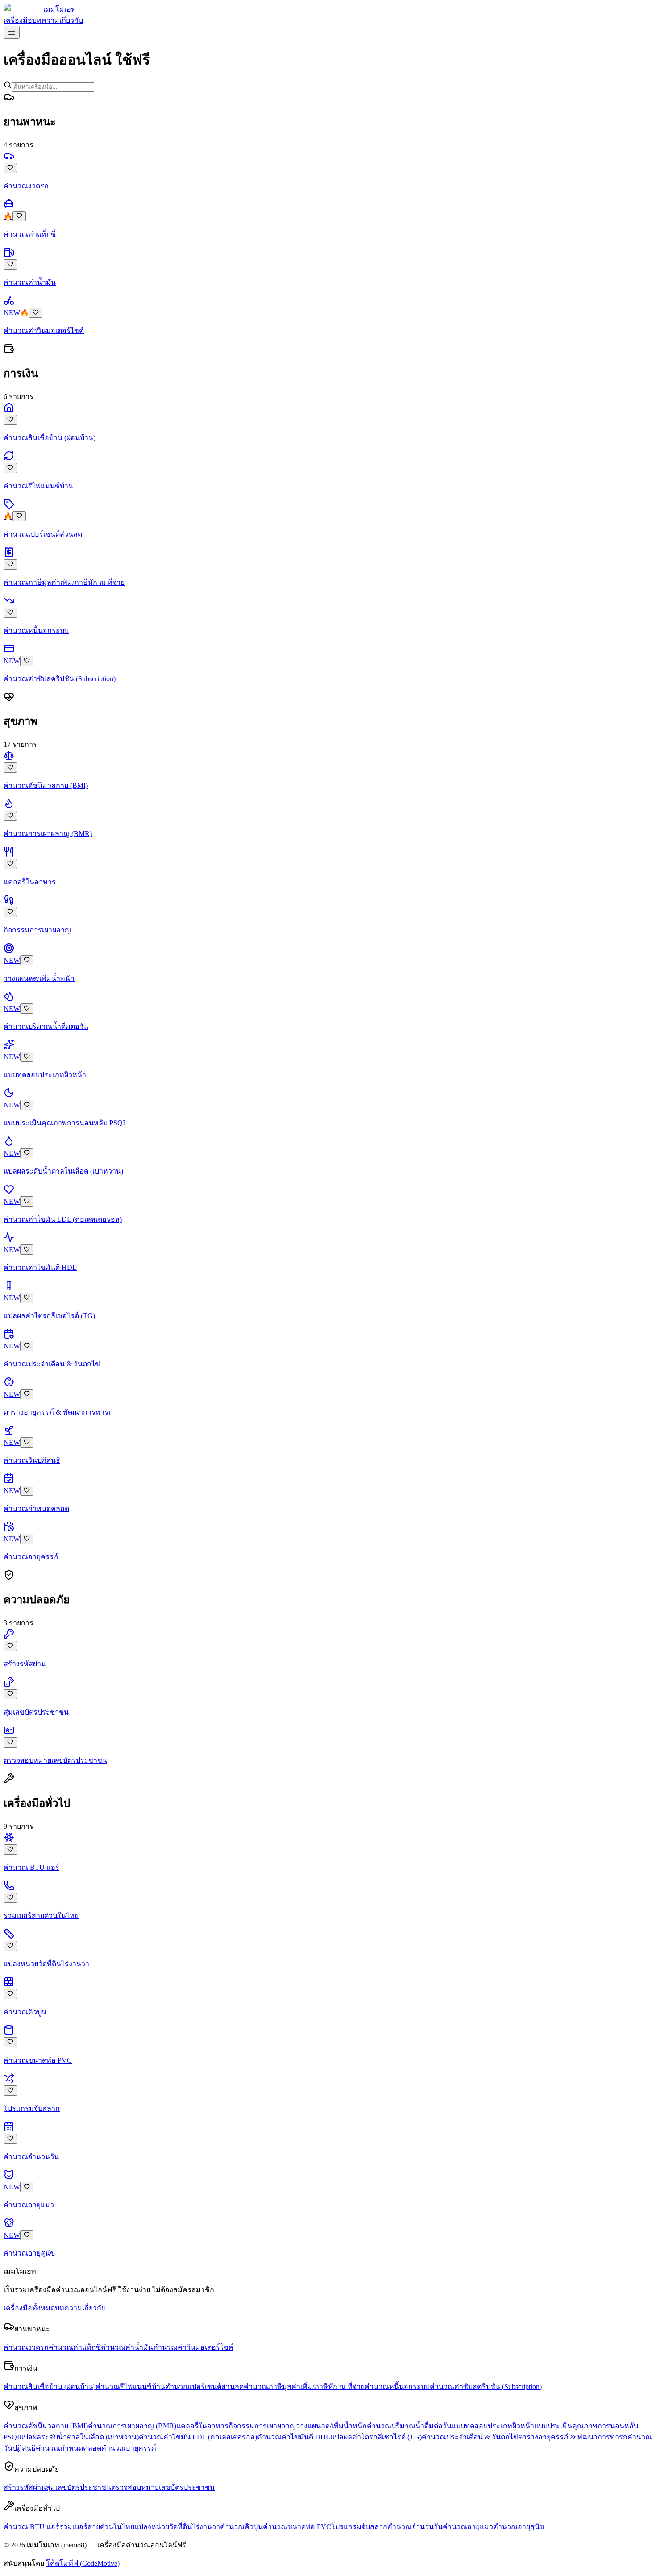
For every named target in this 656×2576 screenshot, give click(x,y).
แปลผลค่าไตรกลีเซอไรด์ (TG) (376, 2437)
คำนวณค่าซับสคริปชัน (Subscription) (486, 2387)
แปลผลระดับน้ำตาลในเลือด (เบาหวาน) (79, 2437)
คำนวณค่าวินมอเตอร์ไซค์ (193, 2347)
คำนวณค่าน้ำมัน (127, 2347)
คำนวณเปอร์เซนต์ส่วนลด (204, 2387)
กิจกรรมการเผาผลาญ (262, 2426)
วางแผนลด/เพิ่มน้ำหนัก (331, 2426)
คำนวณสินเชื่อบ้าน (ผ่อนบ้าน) (50, 2387)
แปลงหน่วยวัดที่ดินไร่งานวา (177, 2527)
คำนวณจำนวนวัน (415, 2527)
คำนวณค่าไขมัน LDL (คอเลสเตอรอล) (198, 2437)
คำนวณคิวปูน (241, 2527)
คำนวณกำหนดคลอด (69, 2448)
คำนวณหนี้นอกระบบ (397, 2387)
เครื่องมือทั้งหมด (29, 2308)
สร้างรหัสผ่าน (25, 2487)
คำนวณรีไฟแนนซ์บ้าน (130, 2387)
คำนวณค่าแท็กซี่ (75, 2347)
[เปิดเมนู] (12, 32)
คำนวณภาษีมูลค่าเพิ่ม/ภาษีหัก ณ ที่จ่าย (304, 2387)
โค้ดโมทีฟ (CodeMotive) (83, 2563)
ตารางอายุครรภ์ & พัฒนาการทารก (573, 2437)
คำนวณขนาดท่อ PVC (297, 2527)
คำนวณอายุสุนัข (519, 2527)
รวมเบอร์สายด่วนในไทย (97, 2527)
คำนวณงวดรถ (26, 2347)
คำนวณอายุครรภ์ (129, 2448)
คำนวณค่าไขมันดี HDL (294, 2437)
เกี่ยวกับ (71, 20)
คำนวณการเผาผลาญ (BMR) (132, 2426)
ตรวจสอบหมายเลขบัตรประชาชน (163, 2487)
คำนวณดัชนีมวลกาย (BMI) (46, 2426)
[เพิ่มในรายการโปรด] (10, 168)
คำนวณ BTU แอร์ (31, 2527)
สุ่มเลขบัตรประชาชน (79, 2487)
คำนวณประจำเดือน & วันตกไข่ (470, 2437)
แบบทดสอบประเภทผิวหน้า (493, 2426)
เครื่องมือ (18, 20)
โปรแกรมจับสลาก (359, 2527)
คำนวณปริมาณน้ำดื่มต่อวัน (409, 2426)
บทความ (46, 20)
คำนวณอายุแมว (468, 2527)
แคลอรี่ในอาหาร (202, 2426)
